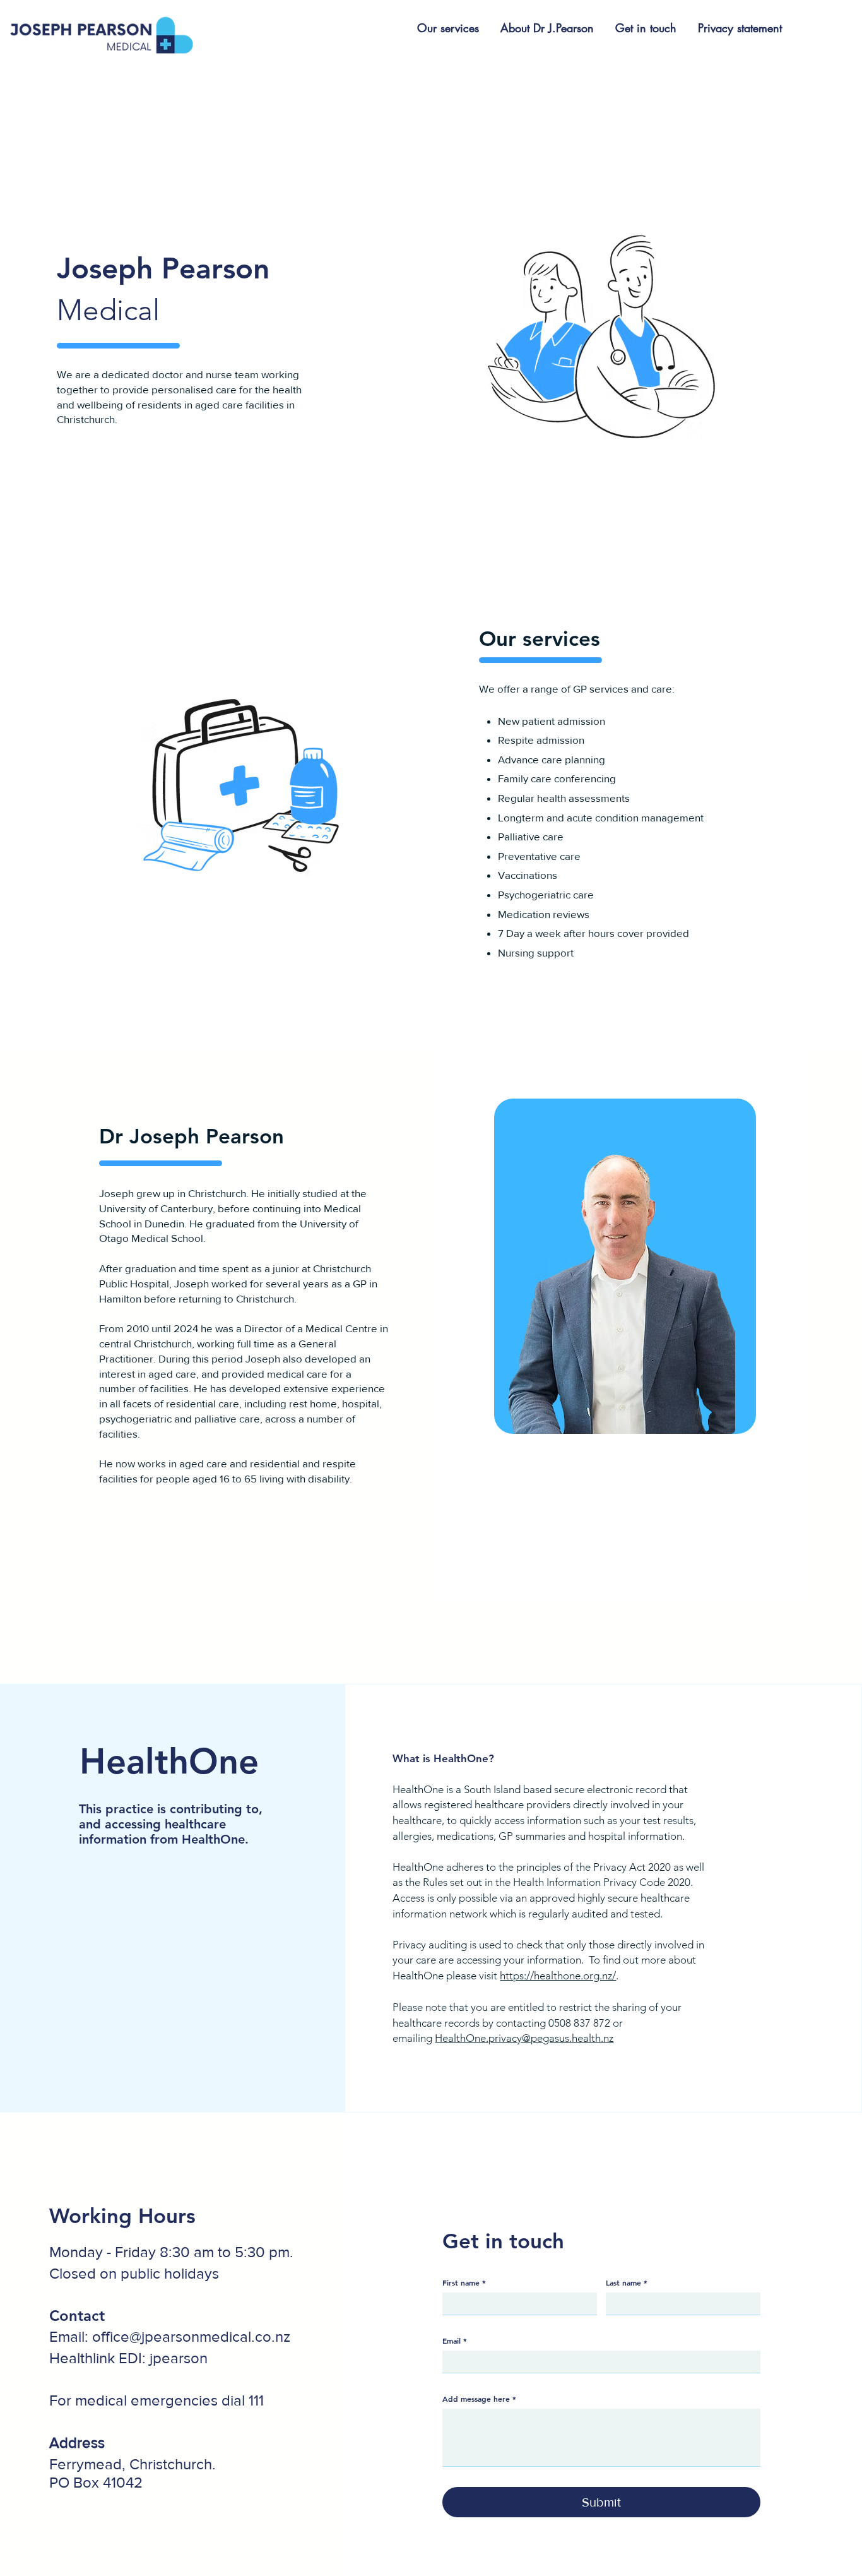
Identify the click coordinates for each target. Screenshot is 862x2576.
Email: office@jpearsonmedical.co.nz (170, 2336)
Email (455, 2340)
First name (464, 2282)
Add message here (479, 2399)
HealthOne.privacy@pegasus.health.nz (524, 2038)
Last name (627, 2282)
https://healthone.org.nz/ (558, 1976)
